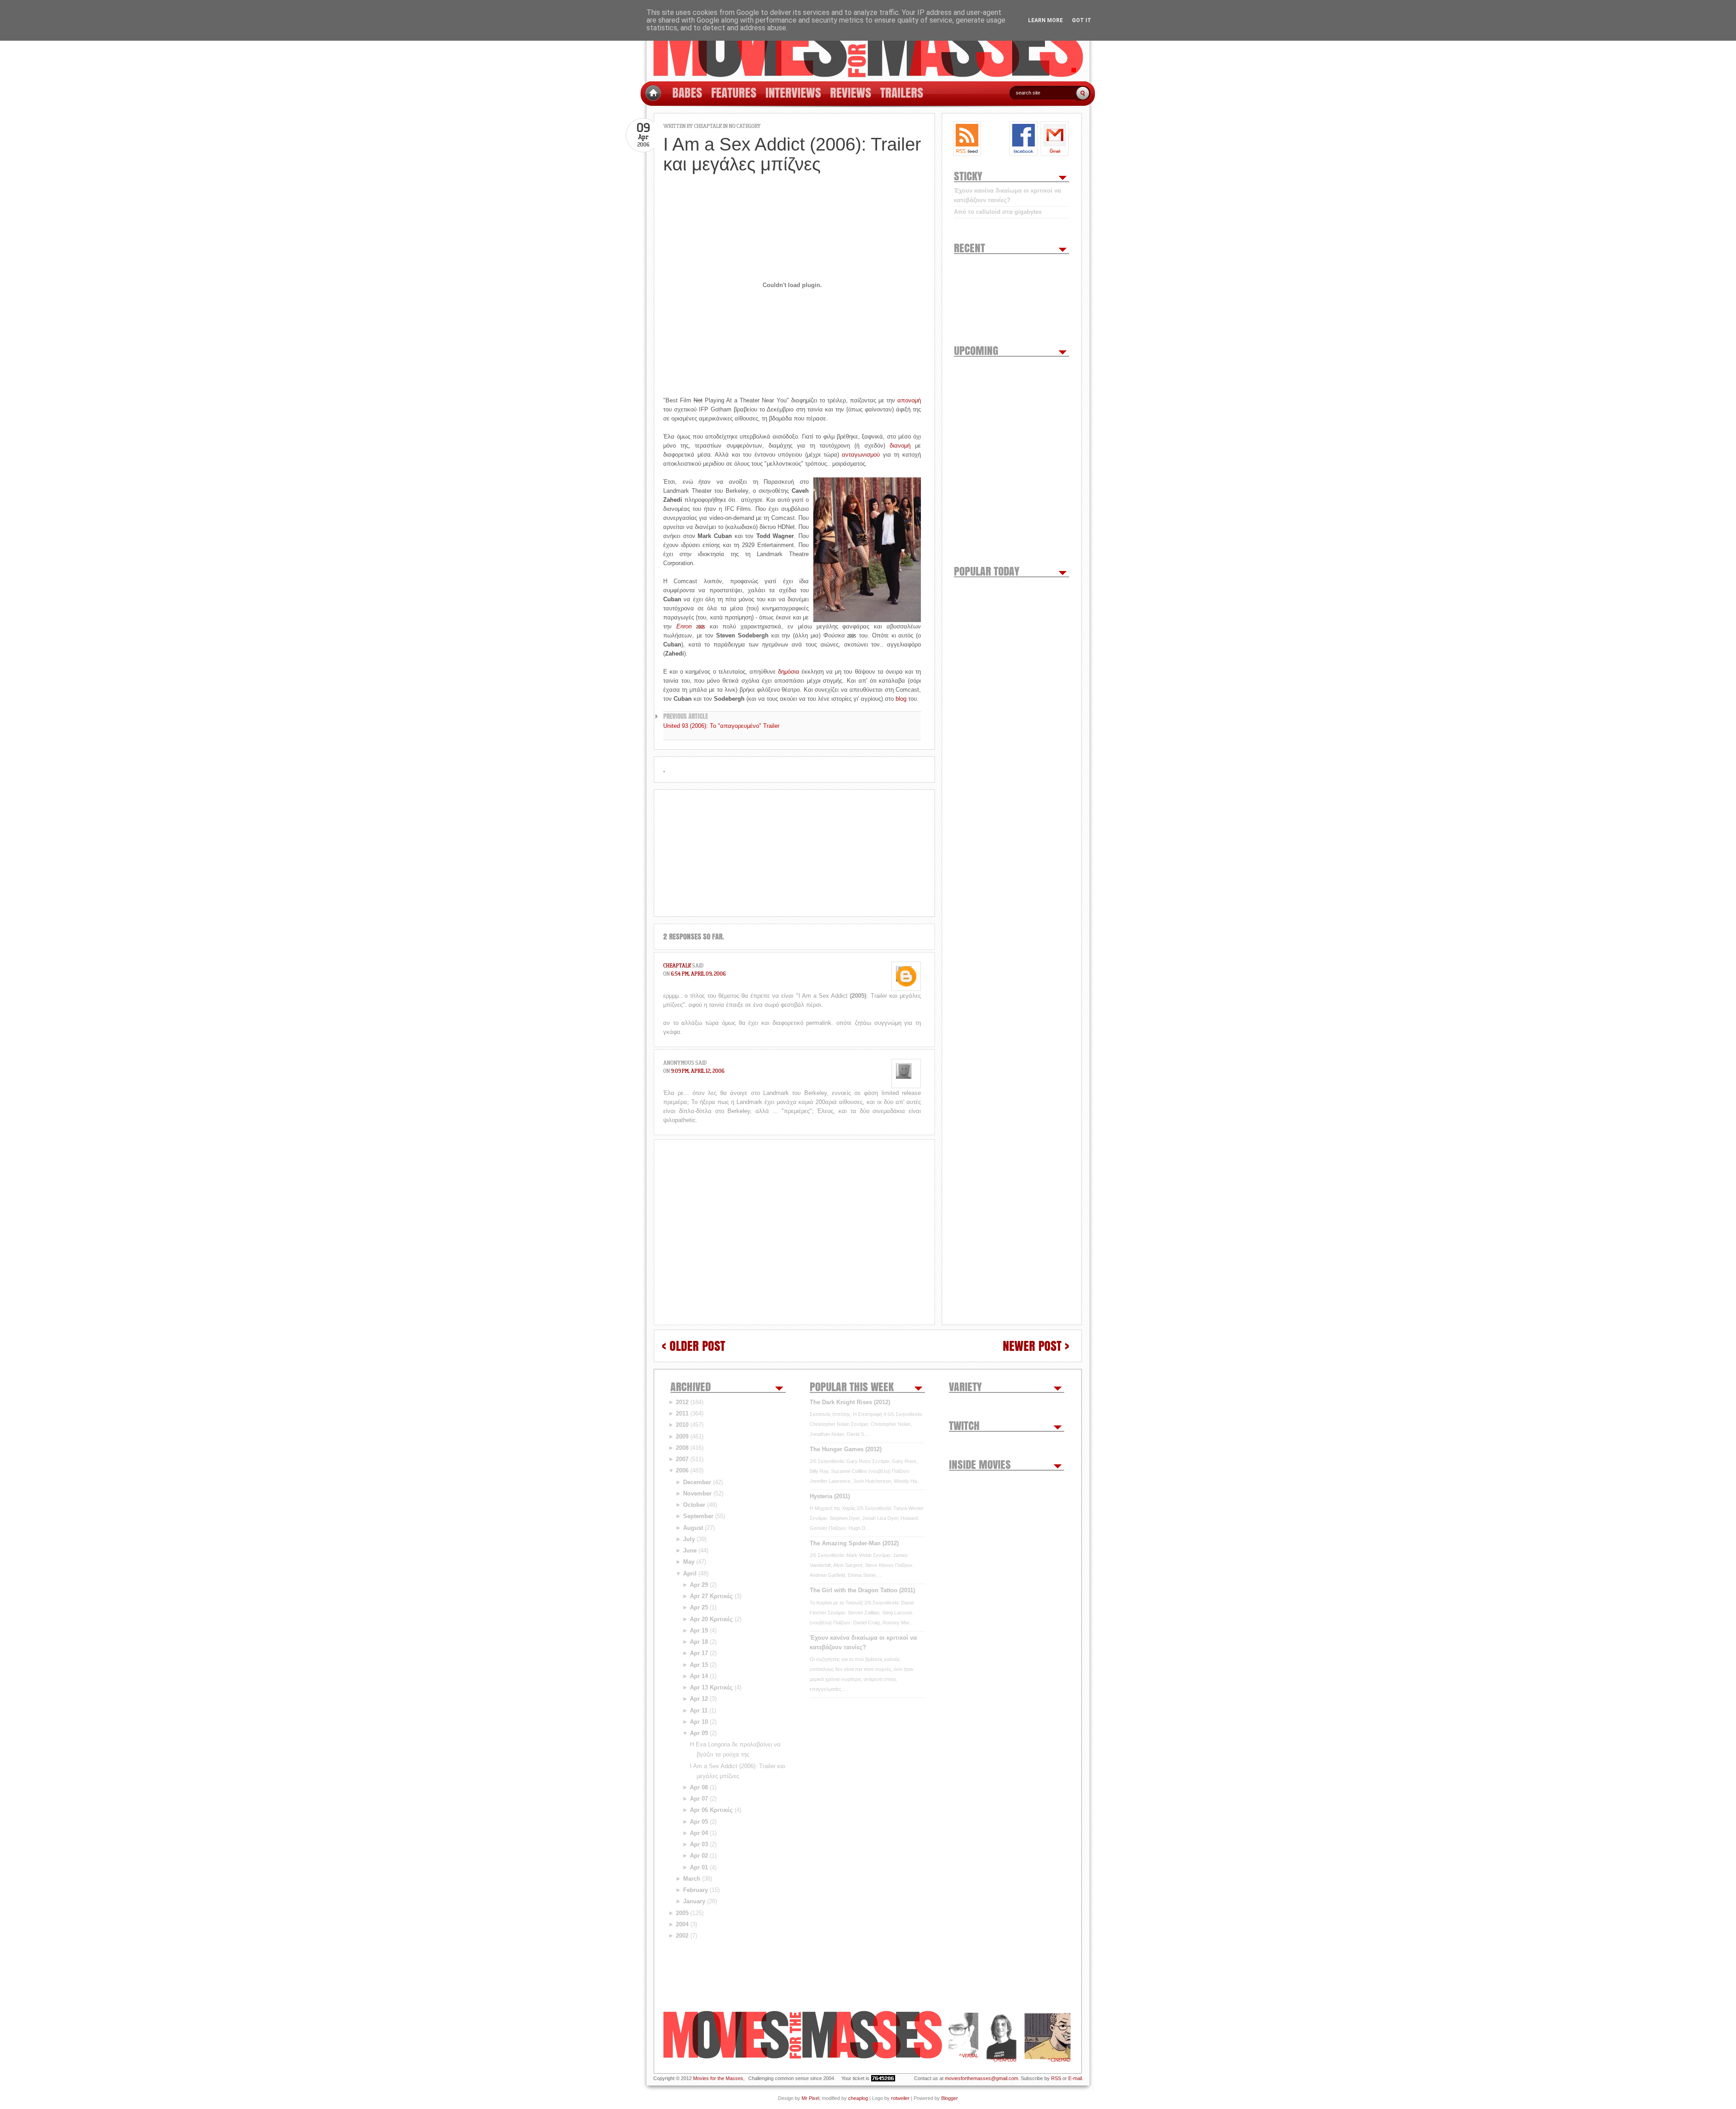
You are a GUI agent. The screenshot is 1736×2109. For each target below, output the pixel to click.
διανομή (900, 446)
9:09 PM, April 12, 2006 (698, 1071)
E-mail (1075, 2078)
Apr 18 (699, 1642)
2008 (682, 1448)
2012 (682, 1402)
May (689, 1562)
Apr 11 (699, 1710)
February (696, 1890)
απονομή (909, 400)
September (698, 1516)
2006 (682, 1470)
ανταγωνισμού (861, 455)
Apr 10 (699, 1722)
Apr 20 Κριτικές (711, 1619)
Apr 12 (699, 1699)
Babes (687, 92)
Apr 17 (699, 1653)
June (690, 1550)
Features (734, 92)
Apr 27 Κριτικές (711, 1596)
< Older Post (693, 1346)
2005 (682, 1913)
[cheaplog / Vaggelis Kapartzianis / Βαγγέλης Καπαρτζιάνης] (1001, 2037)
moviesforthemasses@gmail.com (981, 2078)
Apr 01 (699, 1867)
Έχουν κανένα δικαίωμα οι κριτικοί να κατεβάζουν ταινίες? (1007, 195)
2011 (682, 1413)
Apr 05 (699, 1822)
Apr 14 (699, 1676)
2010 (682, 1425)
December (697, 1482)
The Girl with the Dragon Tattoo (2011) (862, 1590)
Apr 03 (699, 1844)
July (689, 1539)
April (690, 1573)
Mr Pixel (810, 2098)
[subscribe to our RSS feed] (967, 139)
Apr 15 (699, 1665)
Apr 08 (699, 1787)
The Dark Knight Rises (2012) (850, 1402)
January (694, 1901)
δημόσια (789, 672)
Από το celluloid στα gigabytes (998, 212)
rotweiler (900, 2098)
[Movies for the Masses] (868, 41)
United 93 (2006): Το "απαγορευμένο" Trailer (721, 726)
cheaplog (858, 2098)
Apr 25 (699, 1607)
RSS (1056, 2078)
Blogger (950, 2098)
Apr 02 (699, 1856)
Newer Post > (1036, 1346)
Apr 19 (699, 1630)
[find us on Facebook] (1024, 139)
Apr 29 (699, 1585)
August (693, 1528)
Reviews (851, 92)
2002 (682, 1936)
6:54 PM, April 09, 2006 (698, 974)
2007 (682, 1459)
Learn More (1045, 20)
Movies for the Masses (718, 2078)
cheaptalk (677, 965)
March (692, 1879)
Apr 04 (699, 1833)
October (694, 1505)
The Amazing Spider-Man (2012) (854, 1543)
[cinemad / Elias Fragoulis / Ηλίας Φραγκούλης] (1047, 2037)
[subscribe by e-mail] (1055, 139)
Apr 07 (699, 1799)
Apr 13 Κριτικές (711, 1687)
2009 (682, 1437)
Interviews (793, 92)
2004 (682, 1924)
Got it (1082, 20)
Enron (691, 626)
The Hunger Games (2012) (846, 1449)
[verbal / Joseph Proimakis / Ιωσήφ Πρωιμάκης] (963, 2037)
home (653, 93)
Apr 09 (699, 1733)
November (697, 1493)
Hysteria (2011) (830, 1496)
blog (901, 699)
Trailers (902, 92)
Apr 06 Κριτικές (711, 1810)
